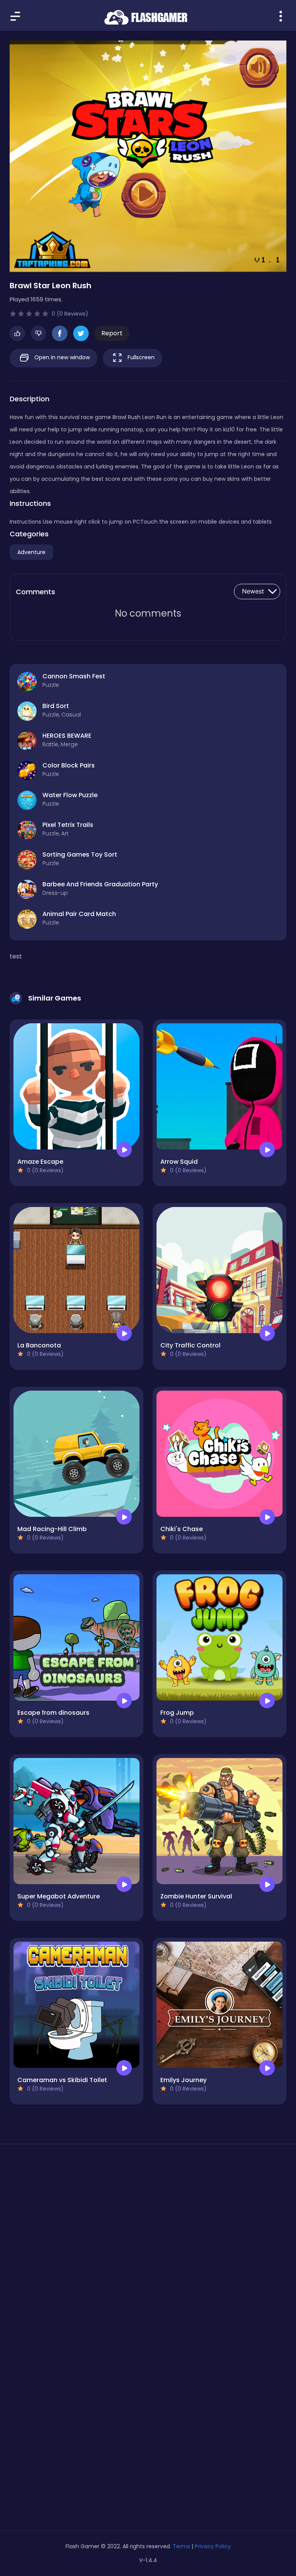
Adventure (31, 552)
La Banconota (39, 1345)
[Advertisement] (148, 2223)
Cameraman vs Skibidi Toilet (62, 2080)
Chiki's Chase (182, 1529)
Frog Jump (177, 1713)
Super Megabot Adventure (59, 1896)
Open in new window (61, 357)
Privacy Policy (213, 2546)
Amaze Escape (40, 1162)
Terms (181, 2546)
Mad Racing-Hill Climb (52, 1529)
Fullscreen (140, 357)
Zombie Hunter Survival (196, 1896)
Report (112, 333)
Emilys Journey (183, 2080)
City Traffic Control (190, 1345)
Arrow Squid (179, 1162)
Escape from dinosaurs (53, 1713)
